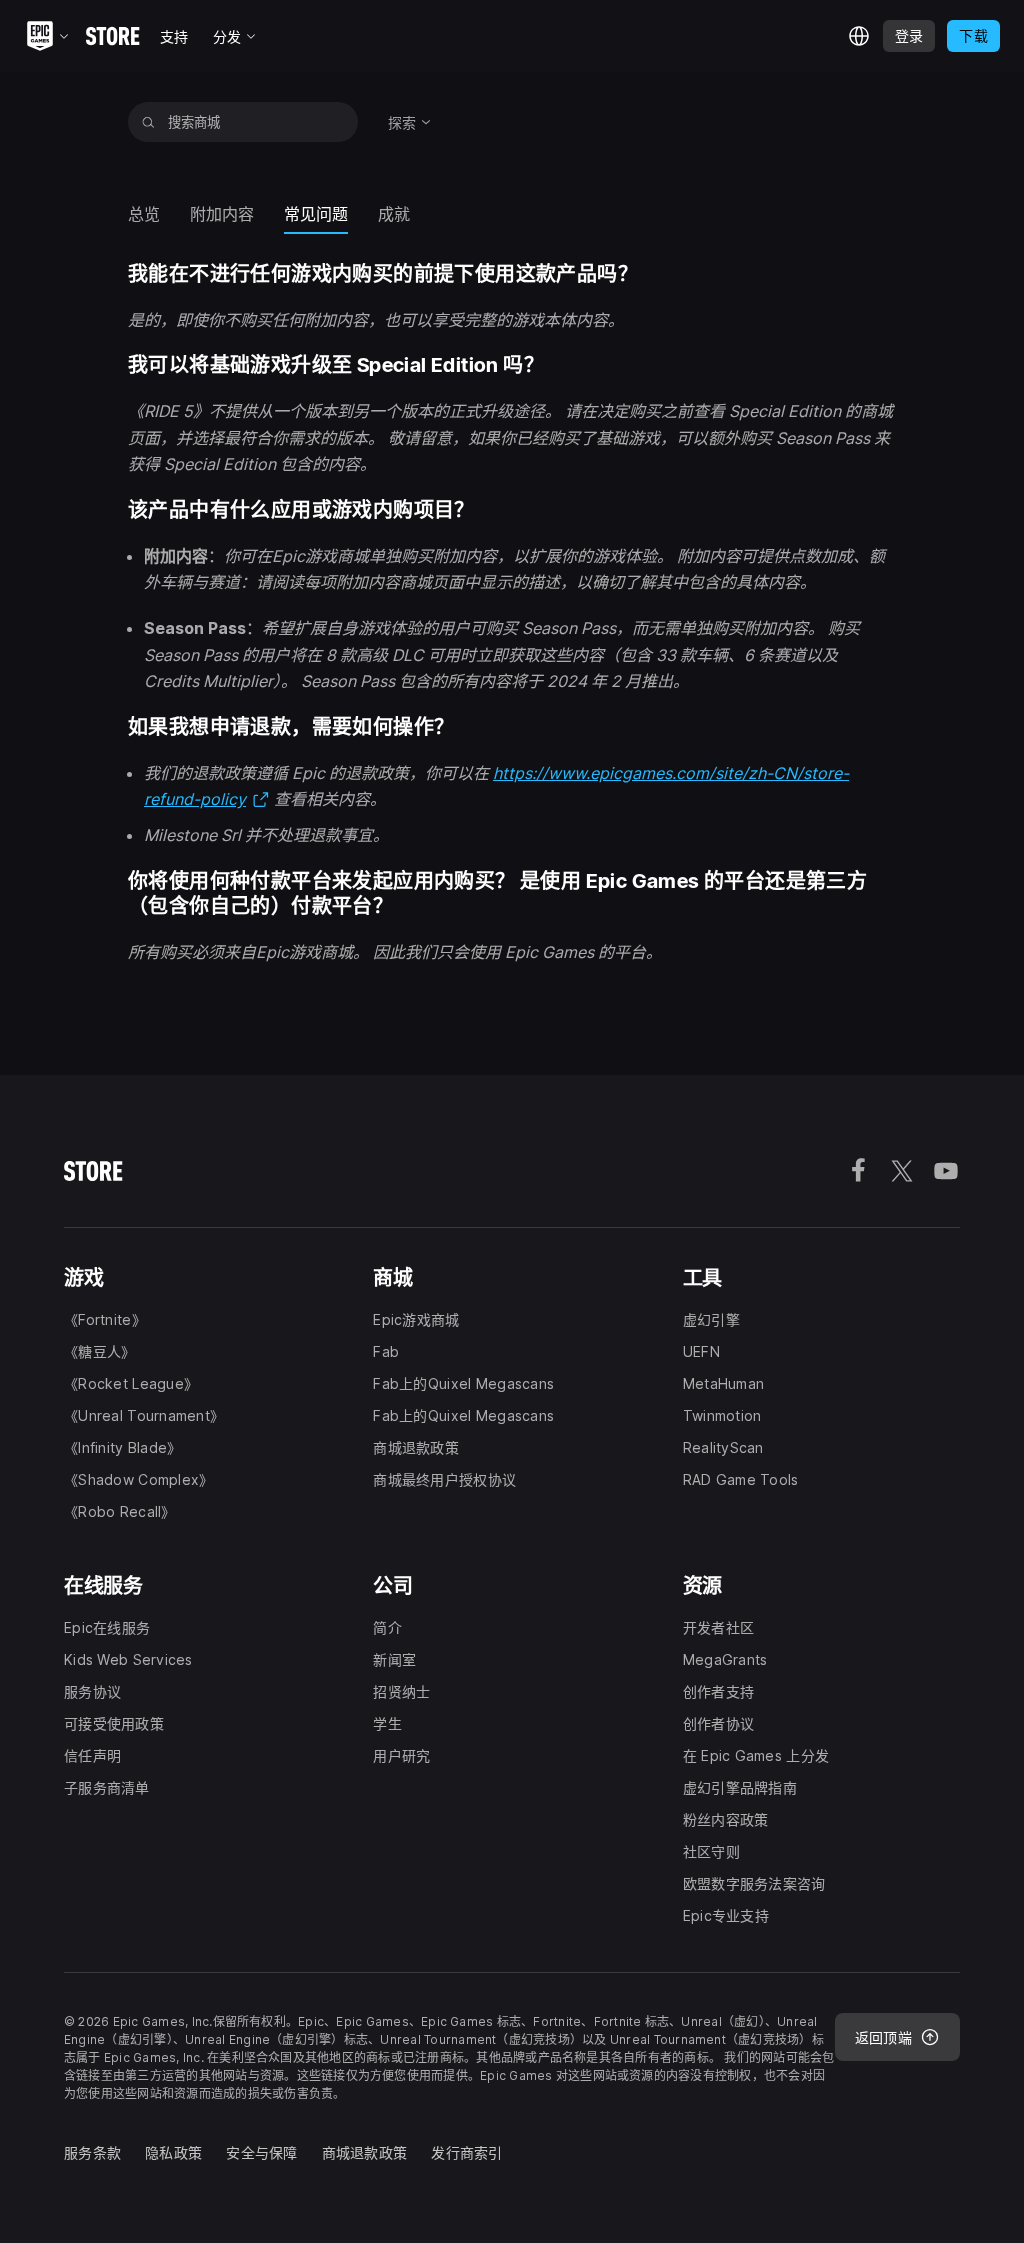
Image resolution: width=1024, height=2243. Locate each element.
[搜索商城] (148, 122)
